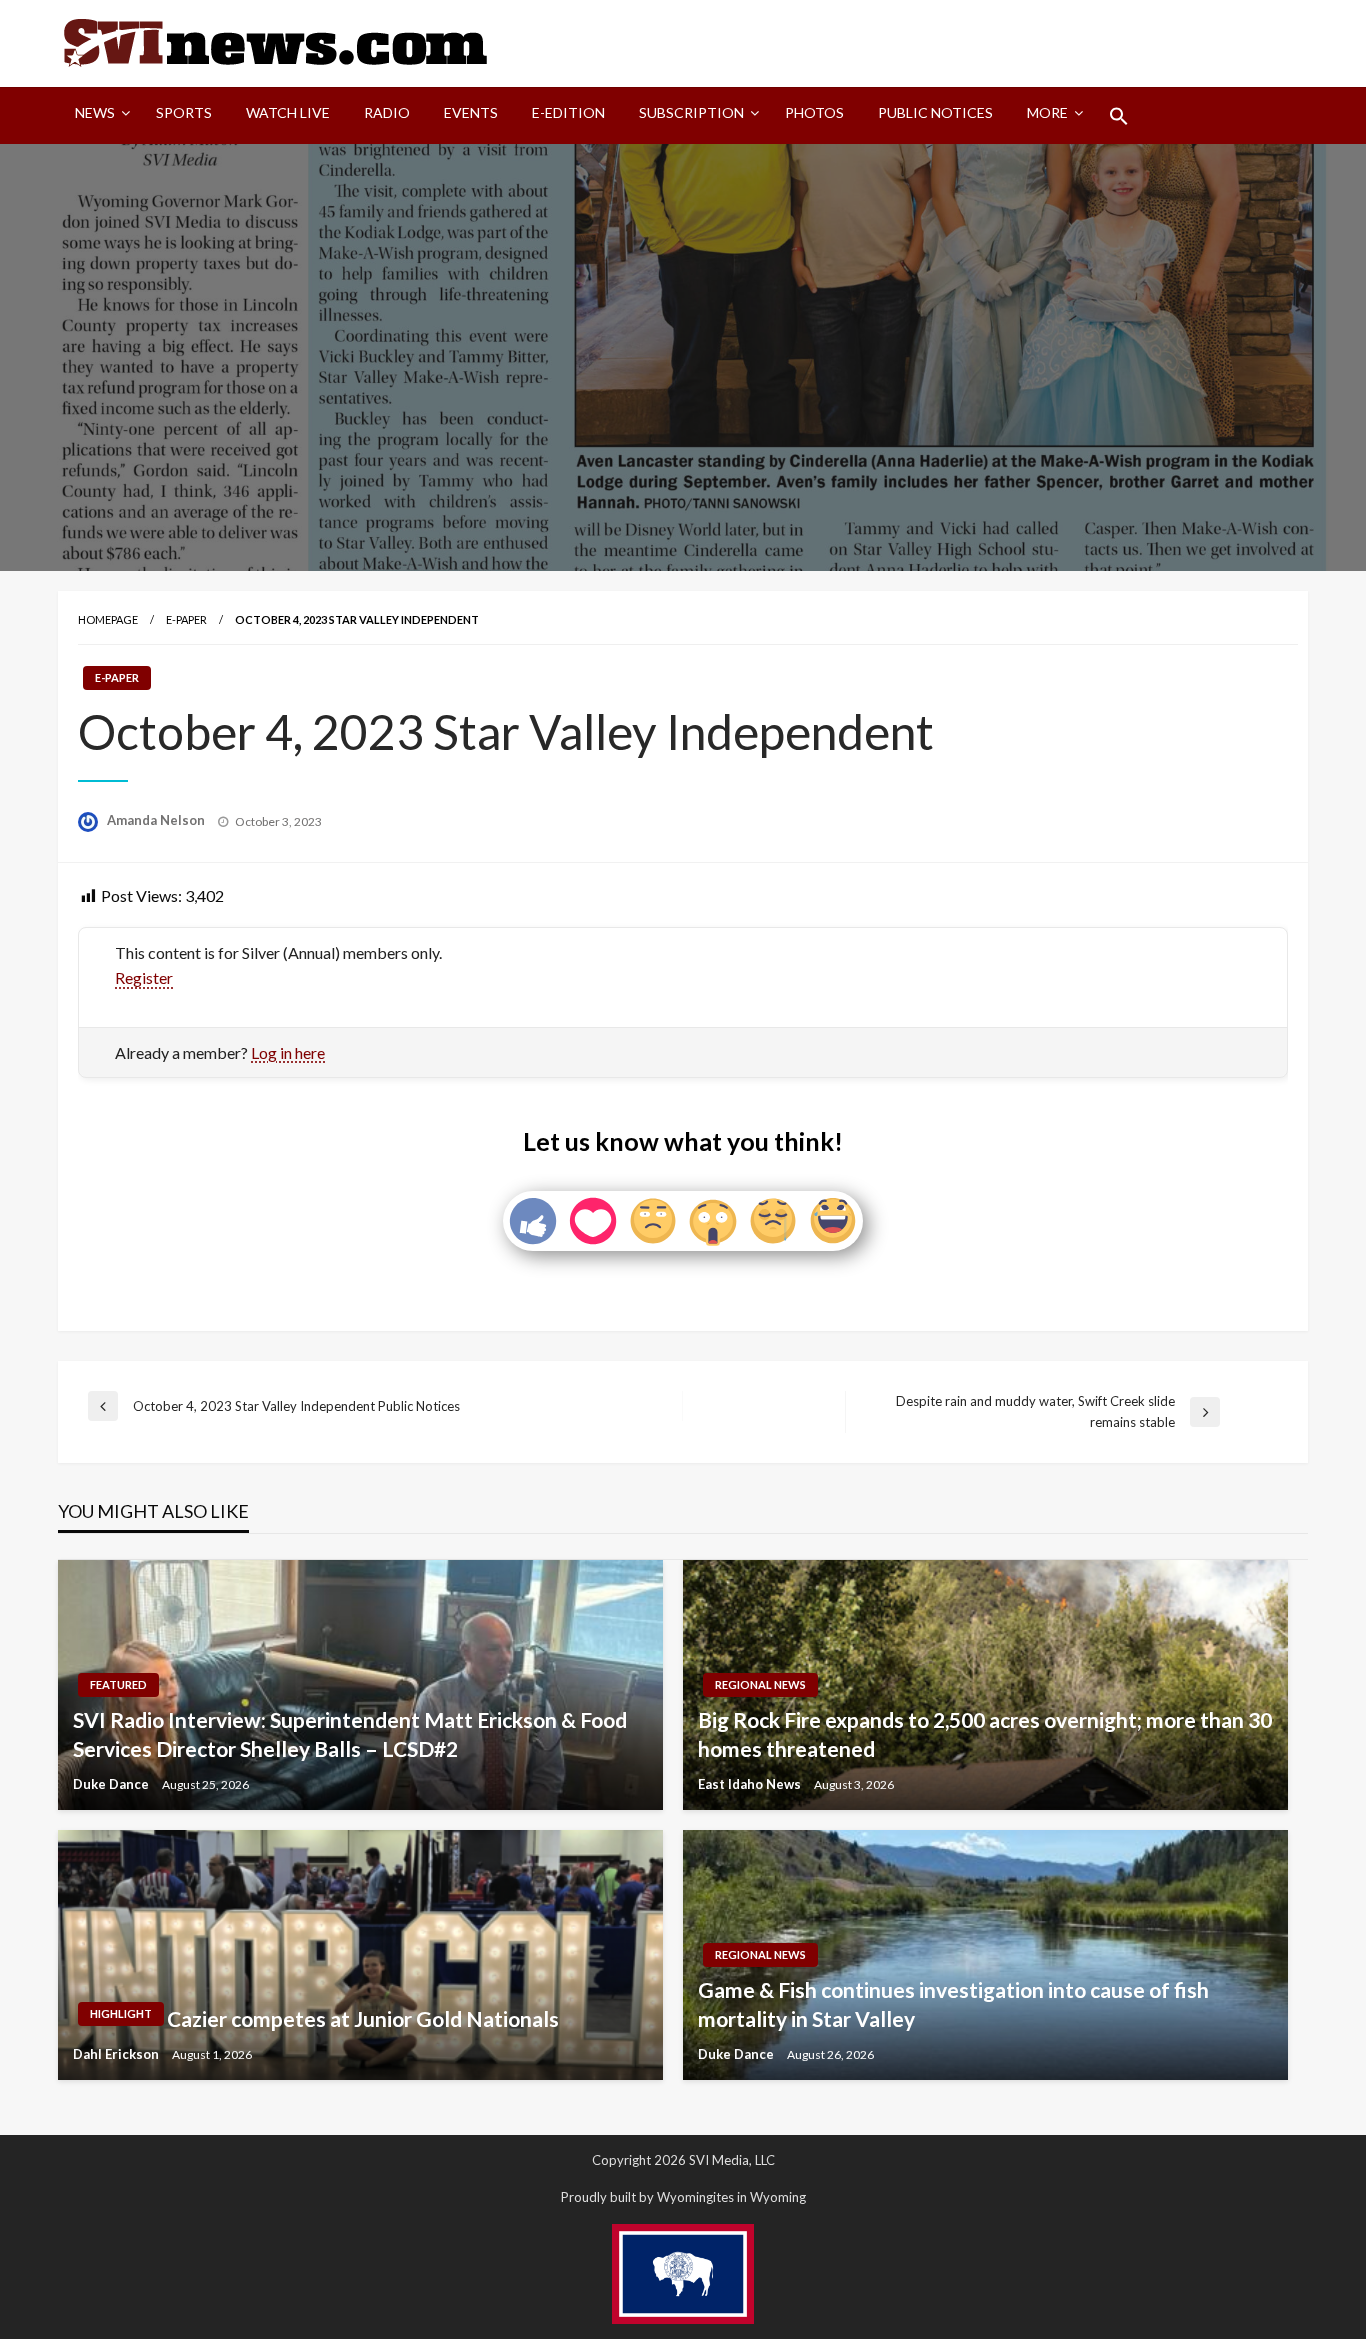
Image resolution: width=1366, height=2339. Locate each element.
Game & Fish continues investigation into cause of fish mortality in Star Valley (953, 2004)
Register (144, 977)
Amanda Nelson (157, 820)
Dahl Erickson (117, 2054)
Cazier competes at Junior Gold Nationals (363, 2018)
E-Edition (568, 112)
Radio (387, 112)
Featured (118, 1684)
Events (471, 112)
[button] (1119, 116)
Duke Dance (112, 1784)
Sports (184, 112)
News (95, 112)
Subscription (691, 112)
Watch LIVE (288, 112)
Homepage (108, 619)
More (1047, 112)
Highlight (121, 2013)
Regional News (760, 1684)
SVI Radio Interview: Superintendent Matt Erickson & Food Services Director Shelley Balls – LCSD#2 (350, 1734)
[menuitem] (98, 116)
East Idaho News (751, 1784)
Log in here (288, 1052)
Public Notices (935, 112)
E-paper (186, 619)
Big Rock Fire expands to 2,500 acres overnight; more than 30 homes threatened (985, 1734)
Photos (814, 112)
